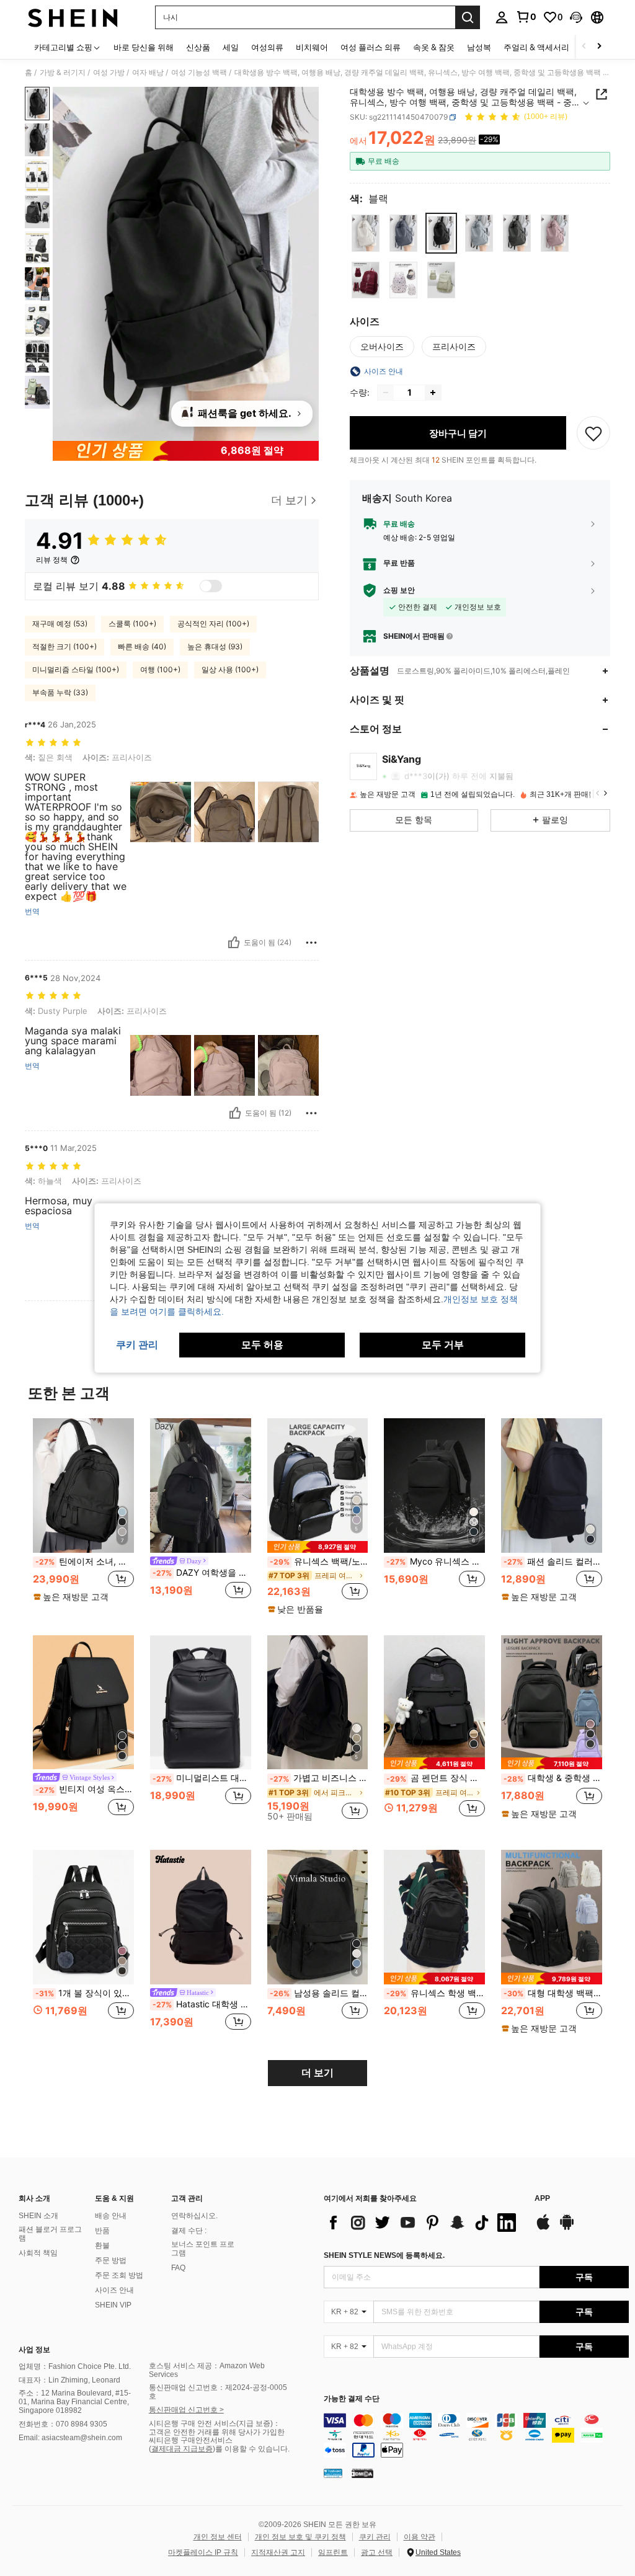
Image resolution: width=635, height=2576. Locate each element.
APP (542, 2199)
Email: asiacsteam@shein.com (70, 2438)
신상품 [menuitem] (198, 47)
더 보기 (317, 2073)
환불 (102, 2245)
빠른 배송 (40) (142, 646)
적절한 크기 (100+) (64, 646)
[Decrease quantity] (386, 393)
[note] (73, 1597)
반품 (102, 2231)
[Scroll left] (584, 47)
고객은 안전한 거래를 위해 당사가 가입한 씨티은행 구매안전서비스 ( (217, 2441)
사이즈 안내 (114, 2290)
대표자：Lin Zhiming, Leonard (69, 2380)
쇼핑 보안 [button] (399, 590)
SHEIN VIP (113, 2305)
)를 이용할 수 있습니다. (251, 2449)
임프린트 (333, 2552)
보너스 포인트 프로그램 (203, 2249)
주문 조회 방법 (119, 2275)
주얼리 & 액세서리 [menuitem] (536, 47)
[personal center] (502, 17)
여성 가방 (109, 73)
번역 (32, 912)
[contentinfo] (476, 2435)
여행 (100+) (160, 669)
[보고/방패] (311, 943)
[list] (423, 2223)
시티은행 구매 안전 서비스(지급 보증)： (215, 2423)
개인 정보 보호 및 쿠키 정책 (300, 2537)
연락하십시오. (194, 2216)
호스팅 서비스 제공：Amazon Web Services (207, 2370)
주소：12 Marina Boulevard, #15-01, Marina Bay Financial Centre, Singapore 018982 (75, 2402)
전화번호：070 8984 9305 (63, 2424)
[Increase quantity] (433, 393)
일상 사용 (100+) (230, 669)
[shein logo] (73, 17)
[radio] (366, 233)
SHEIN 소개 (38, 2216)
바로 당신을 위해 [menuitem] (144, 47)
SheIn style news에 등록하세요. (384, 2255)
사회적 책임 (38, 2253)
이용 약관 (420, 2537)
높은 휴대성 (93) (215, 646)
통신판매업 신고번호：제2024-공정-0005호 (218, 2392)
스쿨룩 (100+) (132, 624)
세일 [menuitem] (231, 47)
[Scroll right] (599, 47)
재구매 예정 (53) (60, 624)
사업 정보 (34, 2350)
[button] (576, 17)
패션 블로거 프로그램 (50, 2234)
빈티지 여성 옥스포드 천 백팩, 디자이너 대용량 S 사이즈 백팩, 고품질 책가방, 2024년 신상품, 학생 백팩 (85, 1789)
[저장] (593, 433)
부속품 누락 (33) (60, 692)
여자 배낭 (148, 73)
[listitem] (83, 1516)
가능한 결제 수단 (352, 2399)
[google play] (567, 2228)
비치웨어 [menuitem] (312, 47)
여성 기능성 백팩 (199, 73)
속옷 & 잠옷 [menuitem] (434, 47)
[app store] (543, 2228)
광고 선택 (377, 2552)
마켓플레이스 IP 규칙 (203, 2552)
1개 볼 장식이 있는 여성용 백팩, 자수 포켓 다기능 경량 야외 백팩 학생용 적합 (85, 1993)
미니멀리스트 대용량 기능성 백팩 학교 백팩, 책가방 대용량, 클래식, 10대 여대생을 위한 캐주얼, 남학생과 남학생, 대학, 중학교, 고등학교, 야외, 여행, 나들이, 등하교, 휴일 (202, 1778)
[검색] (468, 17)
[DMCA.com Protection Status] (362, 2473)
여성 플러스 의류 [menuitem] (371, 47)
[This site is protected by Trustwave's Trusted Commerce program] (333, 2473)
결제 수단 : (189, 2231)
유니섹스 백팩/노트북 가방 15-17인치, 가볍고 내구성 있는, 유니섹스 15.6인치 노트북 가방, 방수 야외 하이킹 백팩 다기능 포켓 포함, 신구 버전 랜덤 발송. (319, 1561)
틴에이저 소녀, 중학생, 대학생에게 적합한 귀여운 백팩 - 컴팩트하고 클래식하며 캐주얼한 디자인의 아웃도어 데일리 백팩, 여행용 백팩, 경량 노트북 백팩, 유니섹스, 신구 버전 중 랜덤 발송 (85, 1561)
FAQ (178, 2268)
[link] (526, 17)
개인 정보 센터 (218, 2537)
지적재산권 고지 (278, 2552)
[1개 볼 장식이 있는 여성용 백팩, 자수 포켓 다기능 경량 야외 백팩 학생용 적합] (83, 1917)
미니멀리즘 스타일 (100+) (76, 669)
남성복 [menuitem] (479, 47)
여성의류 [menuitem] (267, 47)
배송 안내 (111, 2216)
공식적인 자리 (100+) (213, 624)
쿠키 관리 (375, 2537)
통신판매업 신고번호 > (186, 2410)
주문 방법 (111, 2260)
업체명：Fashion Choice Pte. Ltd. (75, 2366)
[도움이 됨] (234, 943)
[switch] (211, 586)
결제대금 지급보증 (182, 2449)
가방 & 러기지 (63, 73)
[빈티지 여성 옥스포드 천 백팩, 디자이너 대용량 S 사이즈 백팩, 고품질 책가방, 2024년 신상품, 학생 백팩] (83, 1703)
